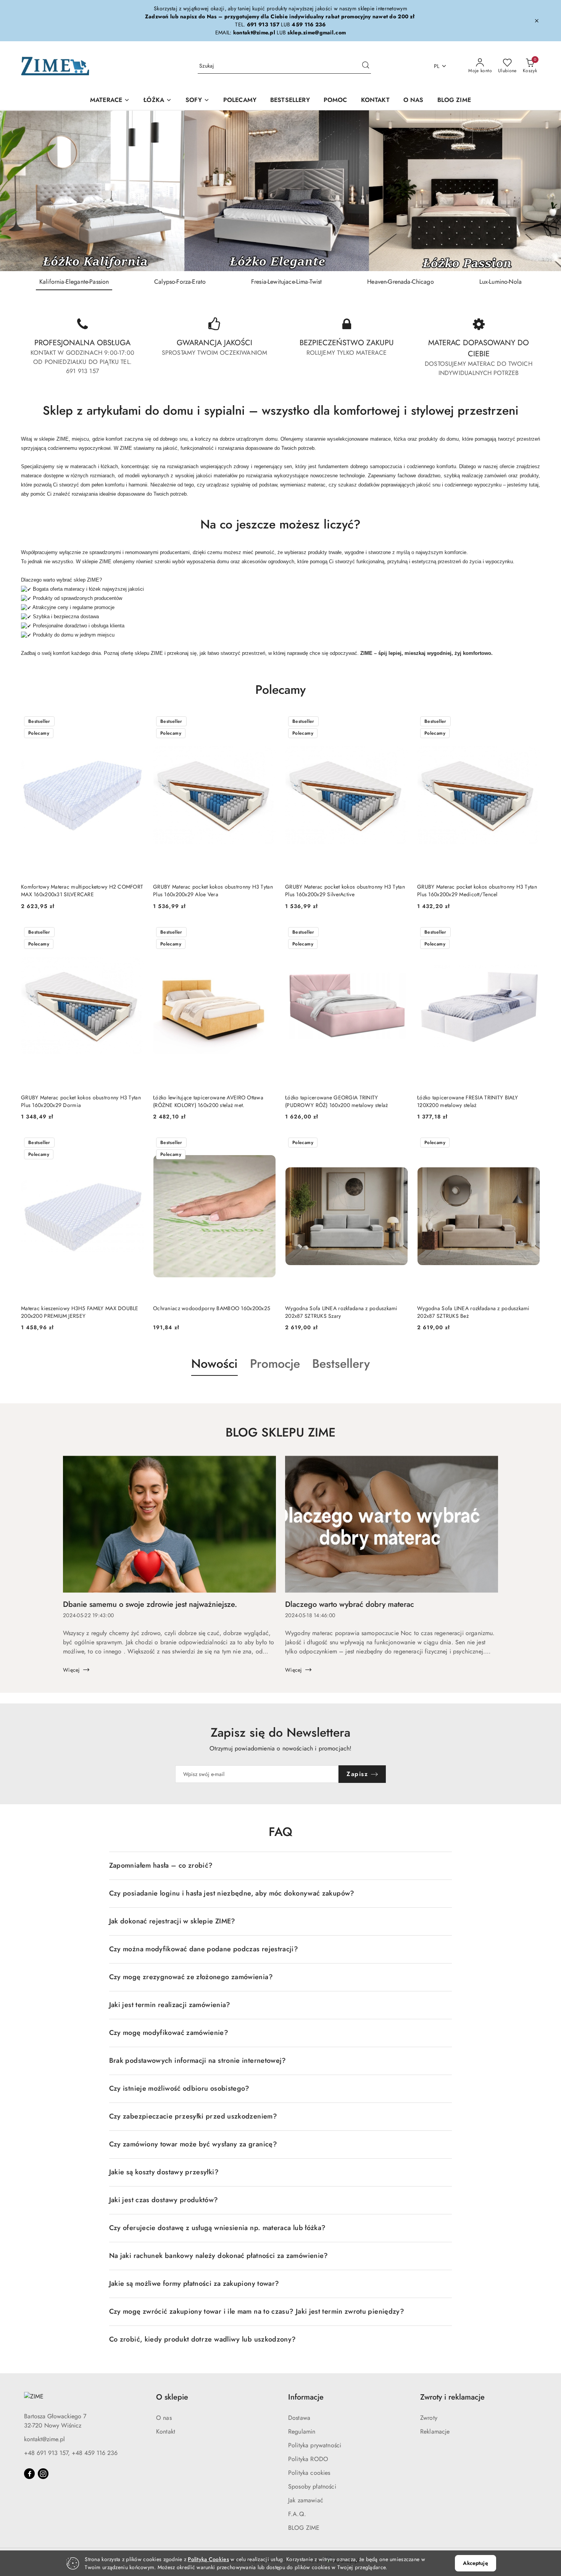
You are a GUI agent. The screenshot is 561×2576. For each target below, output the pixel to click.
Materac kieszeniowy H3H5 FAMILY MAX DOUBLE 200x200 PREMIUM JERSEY (80, 1312)
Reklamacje (435, 2431)
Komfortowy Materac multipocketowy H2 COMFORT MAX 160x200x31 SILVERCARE (82, 890)
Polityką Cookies (208, 2559)
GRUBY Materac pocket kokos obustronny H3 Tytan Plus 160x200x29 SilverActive (345, 890)
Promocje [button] (275, 1364)
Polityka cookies (309, 2473)
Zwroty (429, 2418)
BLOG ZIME (304, 2528)
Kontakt (166, 2431)
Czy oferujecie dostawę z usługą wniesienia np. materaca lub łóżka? (218, 2228)
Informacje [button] (306, 2397)
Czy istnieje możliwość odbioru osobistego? (179, 2088)
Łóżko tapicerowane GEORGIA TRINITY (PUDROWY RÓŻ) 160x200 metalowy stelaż (336, 1101)
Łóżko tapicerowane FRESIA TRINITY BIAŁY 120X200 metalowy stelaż (468, 1101)
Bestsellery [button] (341, 1364)
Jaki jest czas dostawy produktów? (164, 2200)
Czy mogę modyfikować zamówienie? (169, 2033)
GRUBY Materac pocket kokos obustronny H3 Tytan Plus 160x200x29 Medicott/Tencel (477, 890)
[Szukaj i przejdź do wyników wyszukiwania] (366, 66)
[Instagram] (43, 2474)
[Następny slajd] (544, 191)
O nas (164, 2418)
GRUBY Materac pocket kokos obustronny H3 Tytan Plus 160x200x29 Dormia (81, 1101)
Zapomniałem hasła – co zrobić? (161, 1865)
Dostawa (299, 2418)
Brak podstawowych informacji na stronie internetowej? (198, 2060)
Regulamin (302, 2431)
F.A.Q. (297, 2514)
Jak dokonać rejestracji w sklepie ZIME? (172, 1921)
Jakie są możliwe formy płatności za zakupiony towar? (194, 2283)
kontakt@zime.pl (44, 2439)
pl (437, 66)
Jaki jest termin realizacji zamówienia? (170, 2005)
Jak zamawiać (306, 2500)
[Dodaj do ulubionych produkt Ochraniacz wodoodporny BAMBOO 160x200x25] (267, 1143)
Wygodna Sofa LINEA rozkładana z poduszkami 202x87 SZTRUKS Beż (473, 1312)
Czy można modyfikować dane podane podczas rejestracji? (204, 1949)
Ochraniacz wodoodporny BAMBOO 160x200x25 (212, 1308)
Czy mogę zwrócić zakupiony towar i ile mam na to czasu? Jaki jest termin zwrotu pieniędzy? (257, 2311)
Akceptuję (475, 2563)
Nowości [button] (214, 1364)
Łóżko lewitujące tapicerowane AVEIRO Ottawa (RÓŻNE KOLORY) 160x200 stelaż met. (208, 1101)
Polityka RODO (308, 2459)
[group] (280, 191)
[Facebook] (29, 2474)
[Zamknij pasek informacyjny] (537, 21)
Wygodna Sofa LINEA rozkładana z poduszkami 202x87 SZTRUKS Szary (341, 1312)
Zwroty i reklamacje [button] (452, 2397)
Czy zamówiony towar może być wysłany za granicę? (193, 2144)
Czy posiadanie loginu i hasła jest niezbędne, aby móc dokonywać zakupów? (232, 1893)
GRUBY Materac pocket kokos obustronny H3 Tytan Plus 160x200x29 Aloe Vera (213, 890)
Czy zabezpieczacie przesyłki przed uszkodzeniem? (193, 2116)
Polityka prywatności (315, 2445)
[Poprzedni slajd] (17, 191)
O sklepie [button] (172, 2397)
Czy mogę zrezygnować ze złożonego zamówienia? (191, 1977)
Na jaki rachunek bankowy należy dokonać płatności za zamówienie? (219, 2256)
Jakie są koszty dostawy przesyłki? (164, 2172)
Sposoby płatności (312, 2486)
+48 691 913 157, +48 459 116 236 (71, 2453)
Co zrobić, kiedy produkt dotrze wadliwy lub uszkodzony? (203, 2339)
